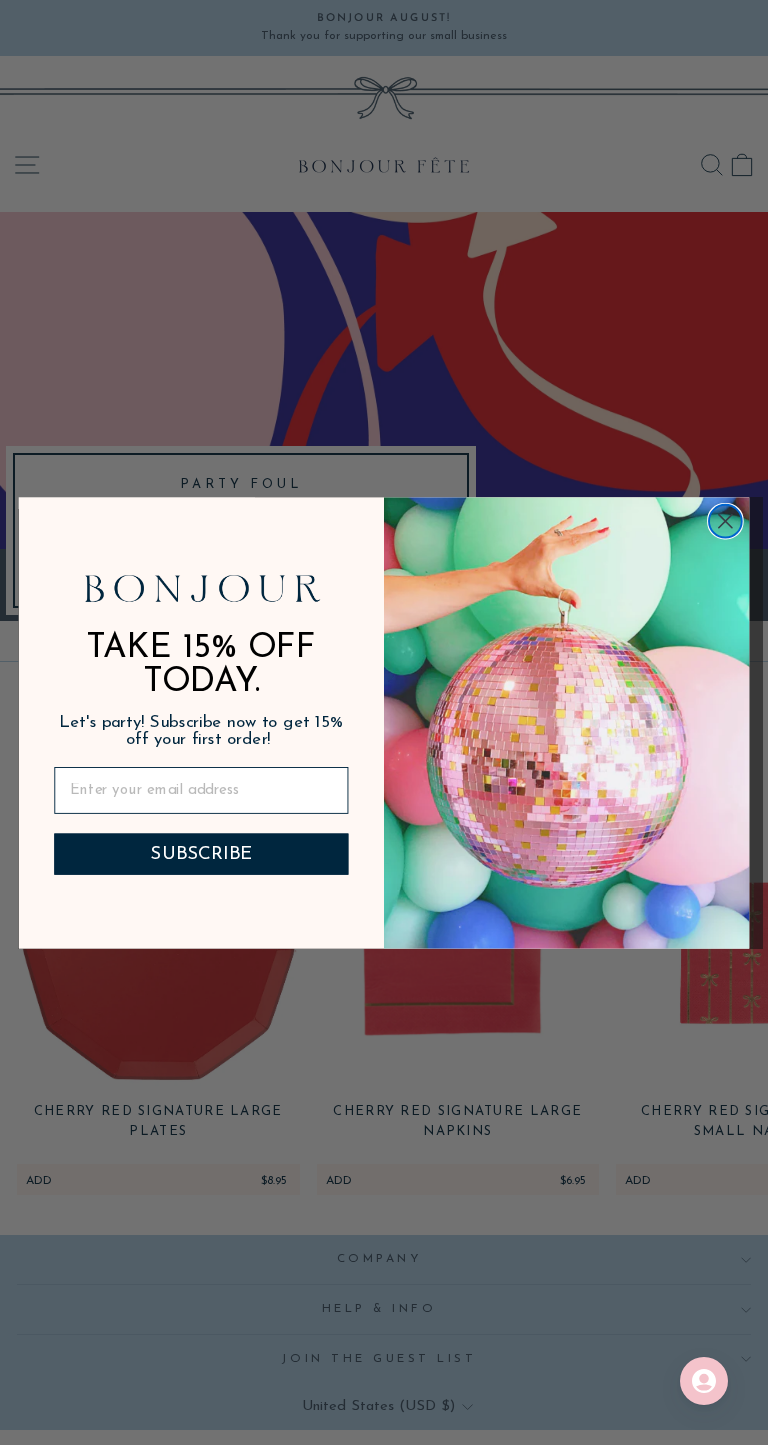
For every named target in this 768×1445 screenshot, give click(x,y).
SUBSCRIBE (201, 853)
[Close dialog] (725, 520)
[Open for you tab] (704, 1381)
